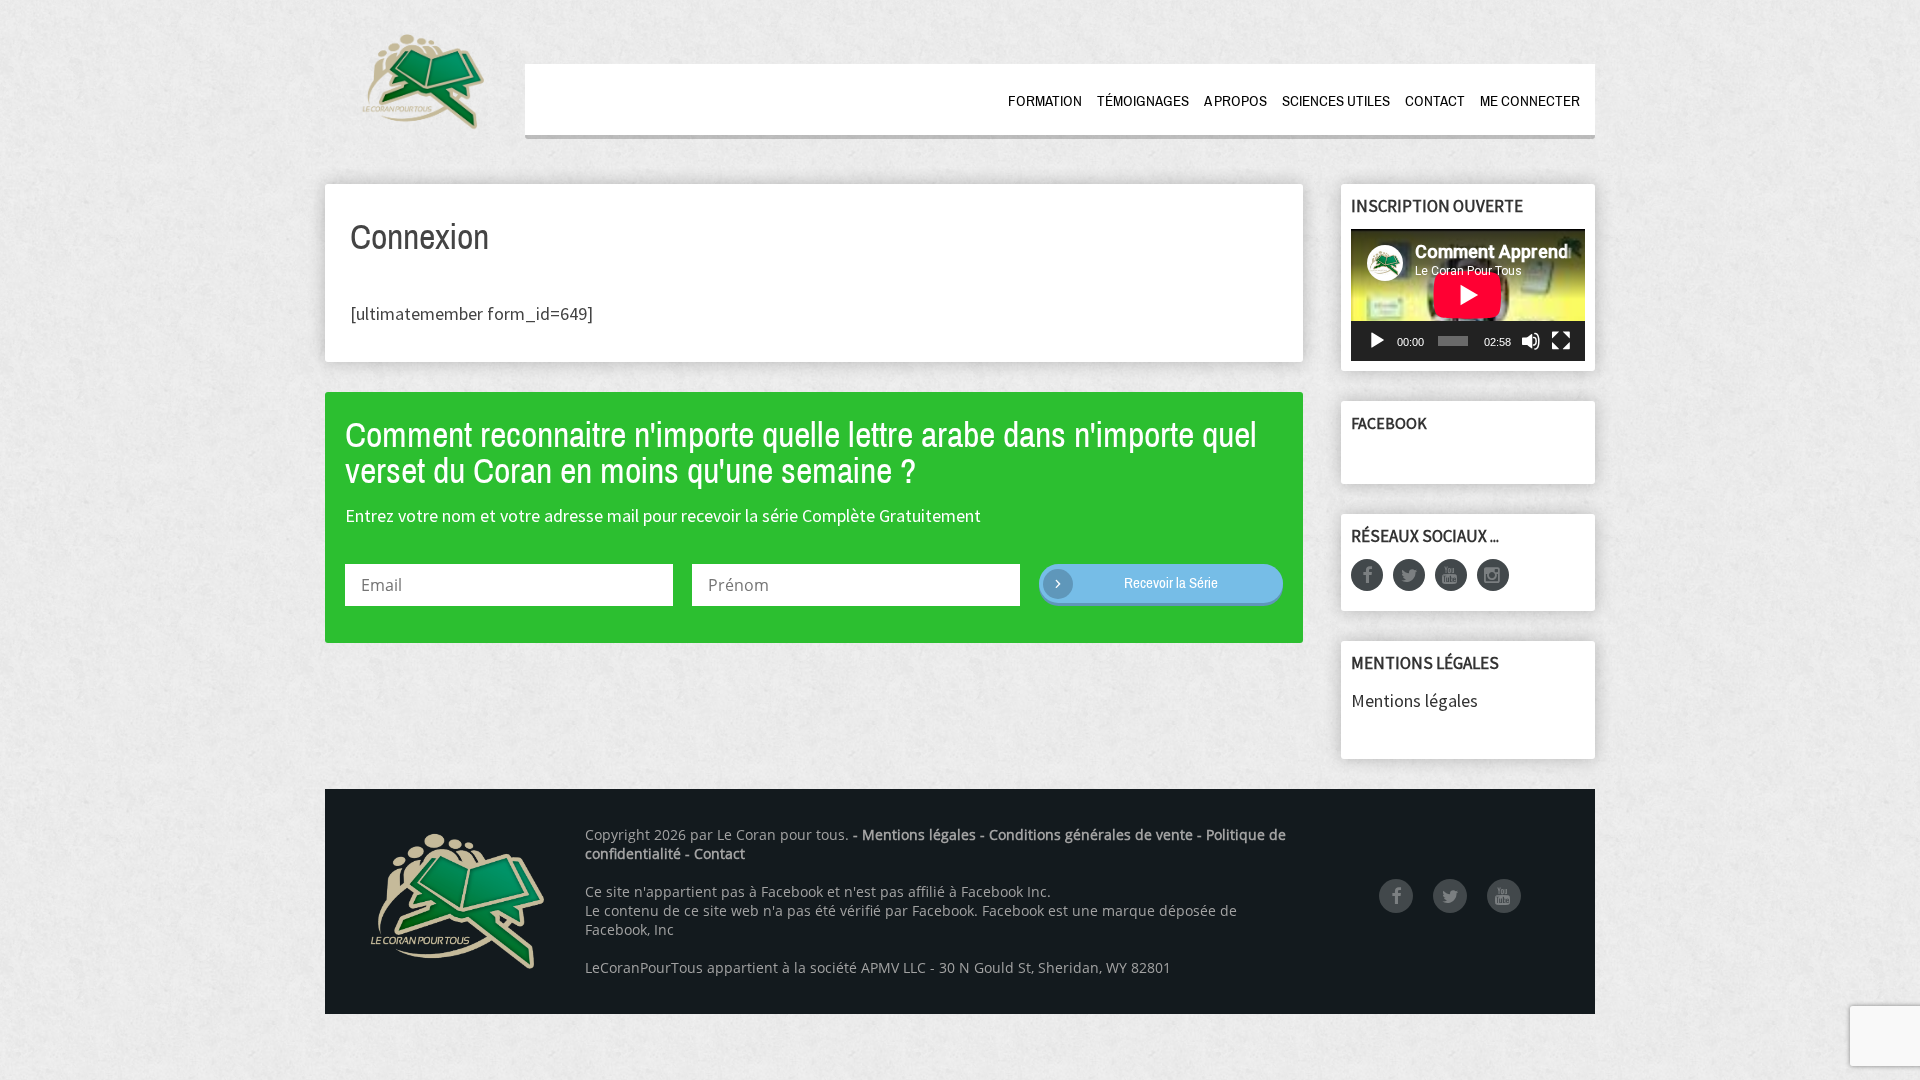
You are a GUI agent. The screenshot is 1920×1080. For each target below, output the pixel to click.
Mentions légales (1414, 700)
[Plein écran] (1561, 341)
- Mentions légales (914, 834)
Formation (1045, 101)
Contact (1435, 101)
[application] (1468, 295)
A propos (1235, 101)
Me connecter (1530, 101)
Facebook (1389, 423)
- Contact (715, 853)
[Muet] (1531, 341)
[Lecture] (1377, 341)
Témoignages (1143, 101)
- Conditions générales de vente (1086, 834)
